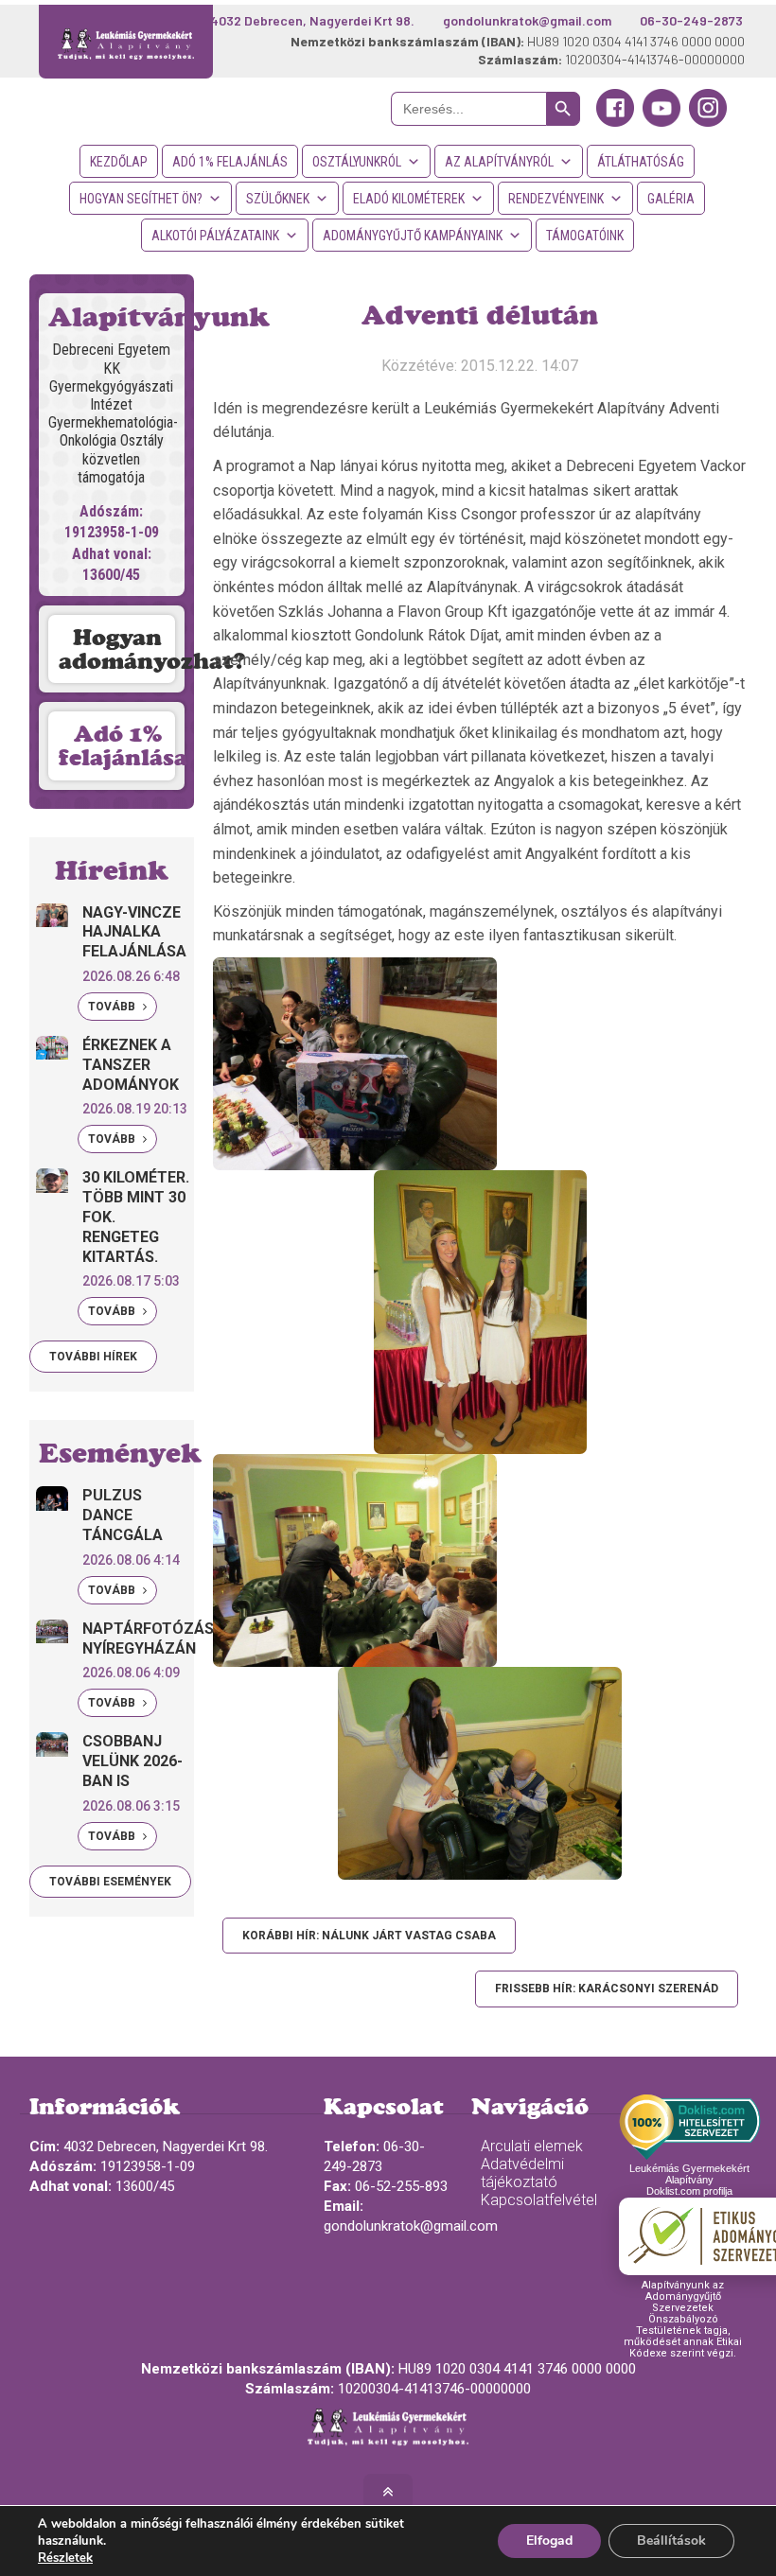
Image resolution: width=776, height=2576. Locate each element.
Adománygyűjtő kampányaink (413, 236)
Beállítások (671, 2541)
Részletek (65, 2558)
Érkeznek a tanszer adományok (131, 1065)
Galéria (671, 199)
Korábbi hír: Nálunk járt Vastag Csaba (369, 1936)
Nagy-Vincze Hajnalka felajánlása (134, 932)
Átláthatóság (641, 162)
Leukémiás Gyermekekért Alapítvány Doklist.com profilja (689, 2180)
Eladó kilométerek (409, 199)
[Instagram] (708, 122)
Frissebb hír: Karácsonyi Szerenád (607, 1989)
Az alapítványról (499, 162)
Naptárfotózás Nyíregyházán (148, 1638)
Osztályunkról (357, 162)
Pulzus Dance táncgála (123, 1515)
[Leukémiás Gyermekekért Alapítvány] (126, 42)
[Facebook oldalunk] (615, 122)
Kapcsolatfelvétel (539, 2200)
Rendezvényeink (556, 199)
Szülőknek (278, 199)
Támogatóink (585, 236)
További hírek (93, 1357)
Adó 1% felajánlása (121, 745)
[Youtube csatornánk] (661, 122)
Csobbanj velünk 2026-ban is (132, 1761)
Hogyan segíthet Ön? (141, 199)
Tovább (113, 1007)
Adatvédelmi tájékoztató (522, 2173)
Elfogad (549, 2541)
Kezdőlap (119, 162)
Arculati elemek (532, 2146)
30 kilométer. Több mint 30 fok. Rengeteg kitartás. (136, 1217)
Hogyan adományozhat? (121, 649)
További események (110, 1882)
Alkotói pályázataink (215, 236)
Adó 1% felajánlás (230, 162)
